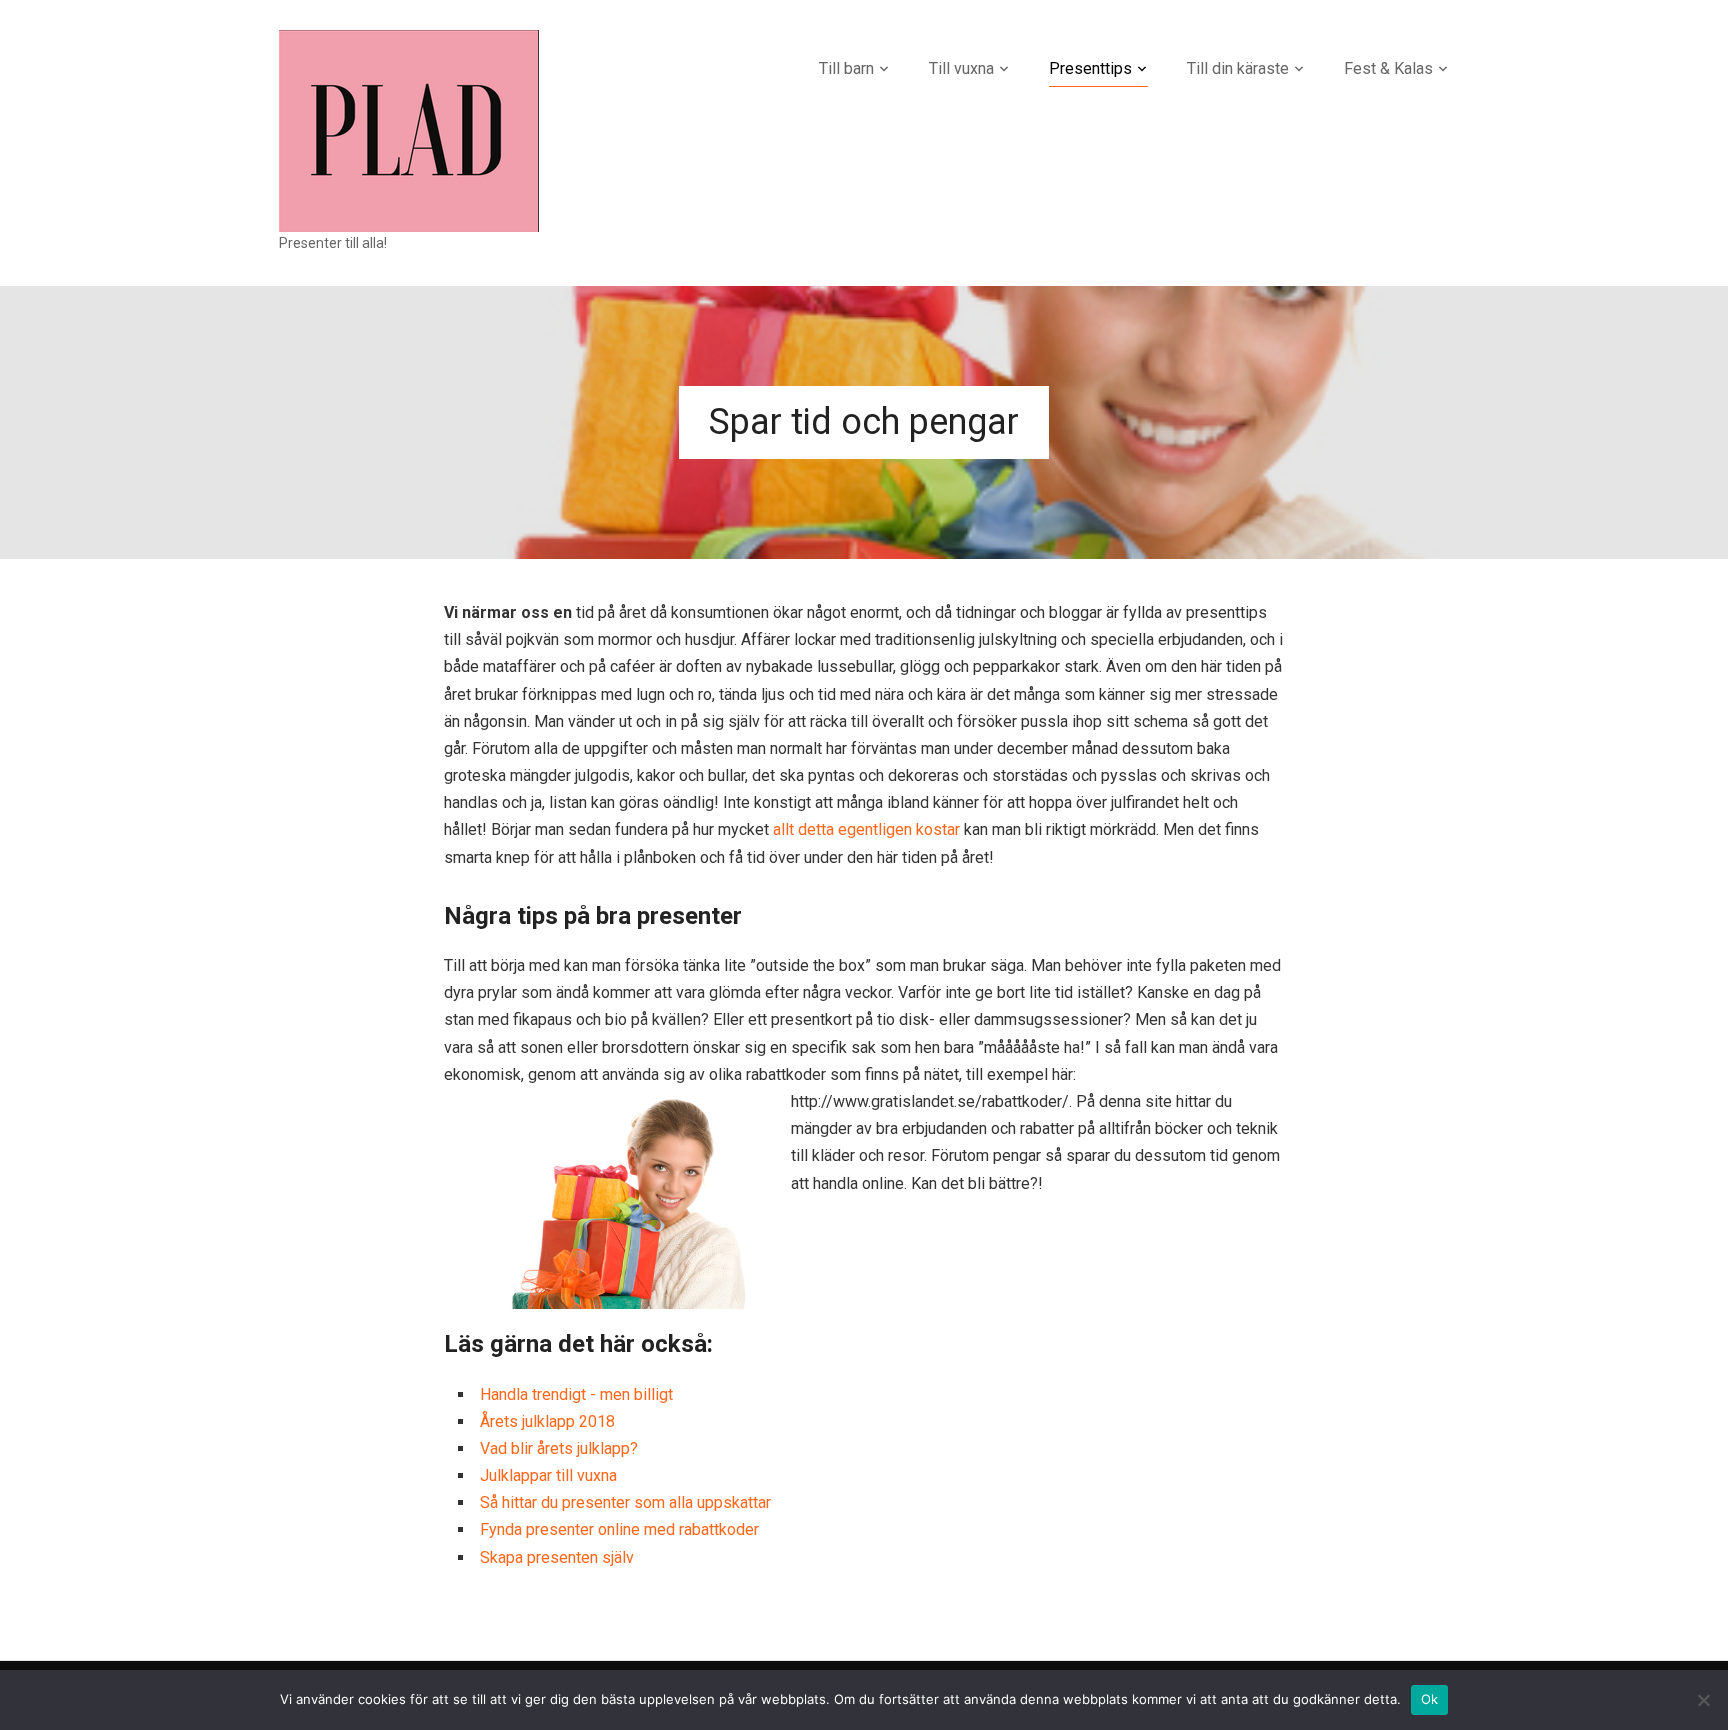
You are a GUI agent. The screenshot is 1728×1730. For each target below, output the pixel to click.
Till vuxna (961, 68)
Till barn (846, 68)
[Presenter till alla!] (409, 129)
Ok (1430, 1699)
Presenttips (1090, 68)
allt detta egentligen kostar (866, 829)
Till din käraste (1238, 68)
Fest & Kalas (1388, 68)
